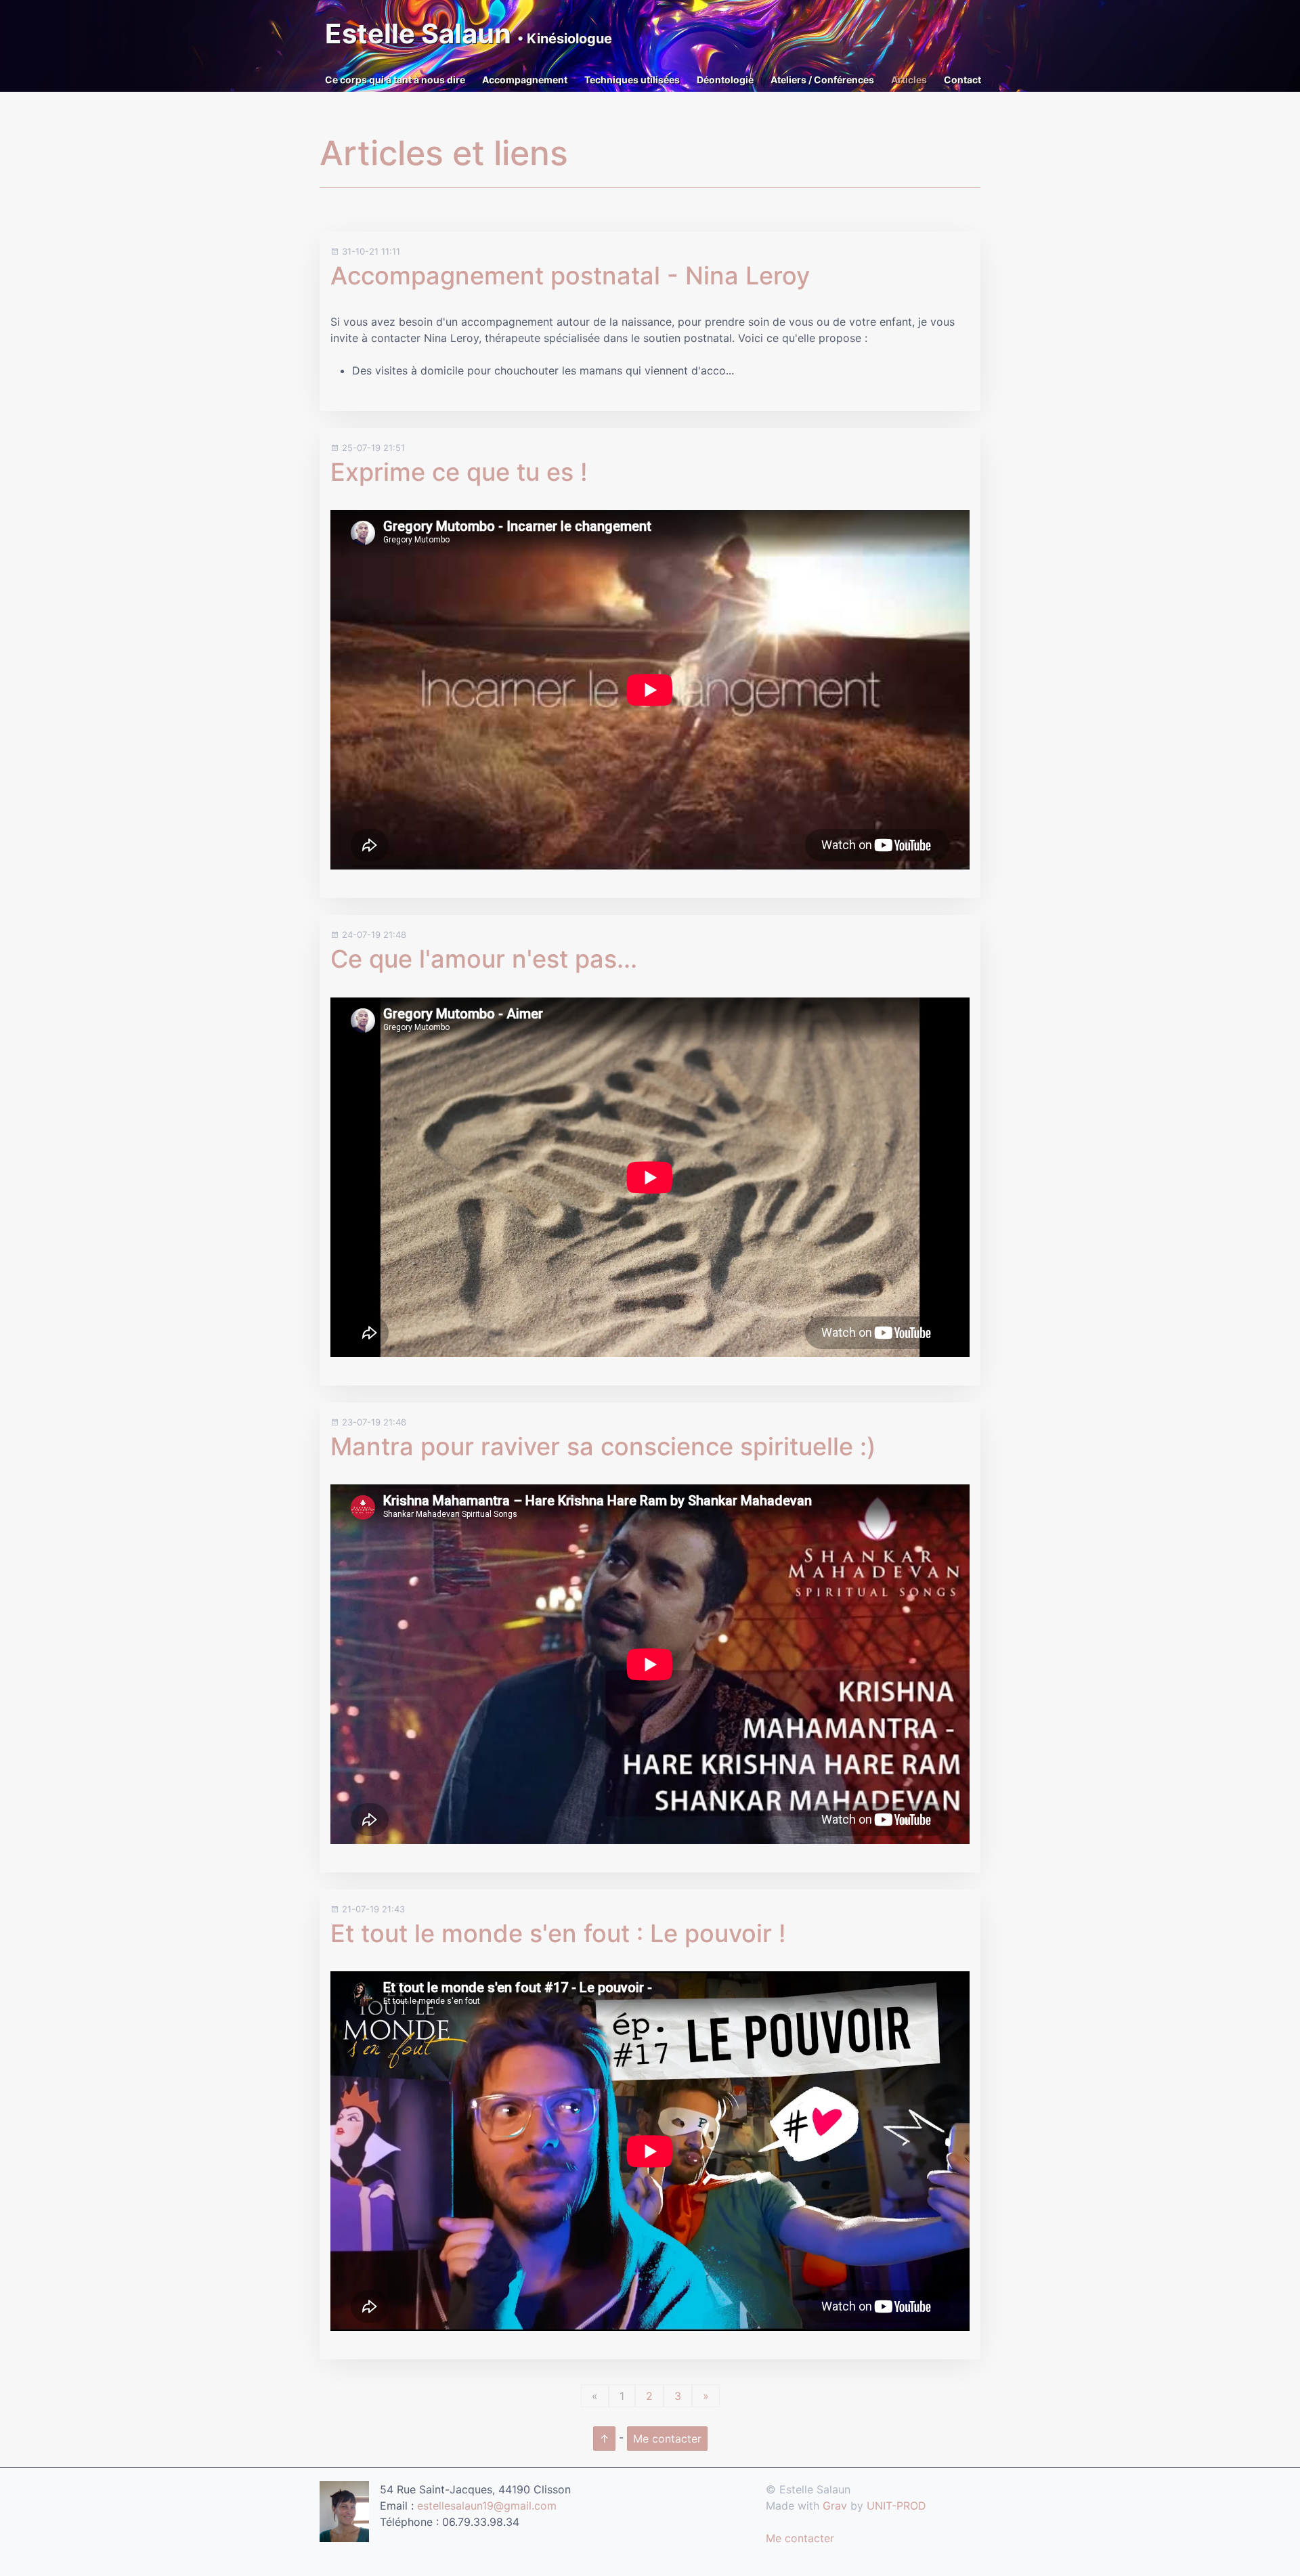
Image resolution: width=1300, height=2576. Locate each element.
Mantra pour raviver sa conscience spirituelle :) (603, 1446)
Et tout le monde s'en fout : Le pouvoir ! (558, 1933)
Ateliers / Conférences (822, 80)
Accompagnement (525, 80)
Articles (909, 80)
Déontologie (725, 80)
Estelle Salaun (469, 34)
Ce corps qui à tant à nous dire (395, 80)
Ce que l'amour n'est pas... (484, 959)
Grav (835, 2506)
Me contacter (667, 2439)
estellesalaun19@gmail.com (487, 2506)
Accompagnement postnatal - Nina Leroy (570, 276)
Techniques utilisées (632, 80)
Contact (962, 80)
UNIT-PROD (896, 2506)
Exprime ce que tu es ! (459, 472)
